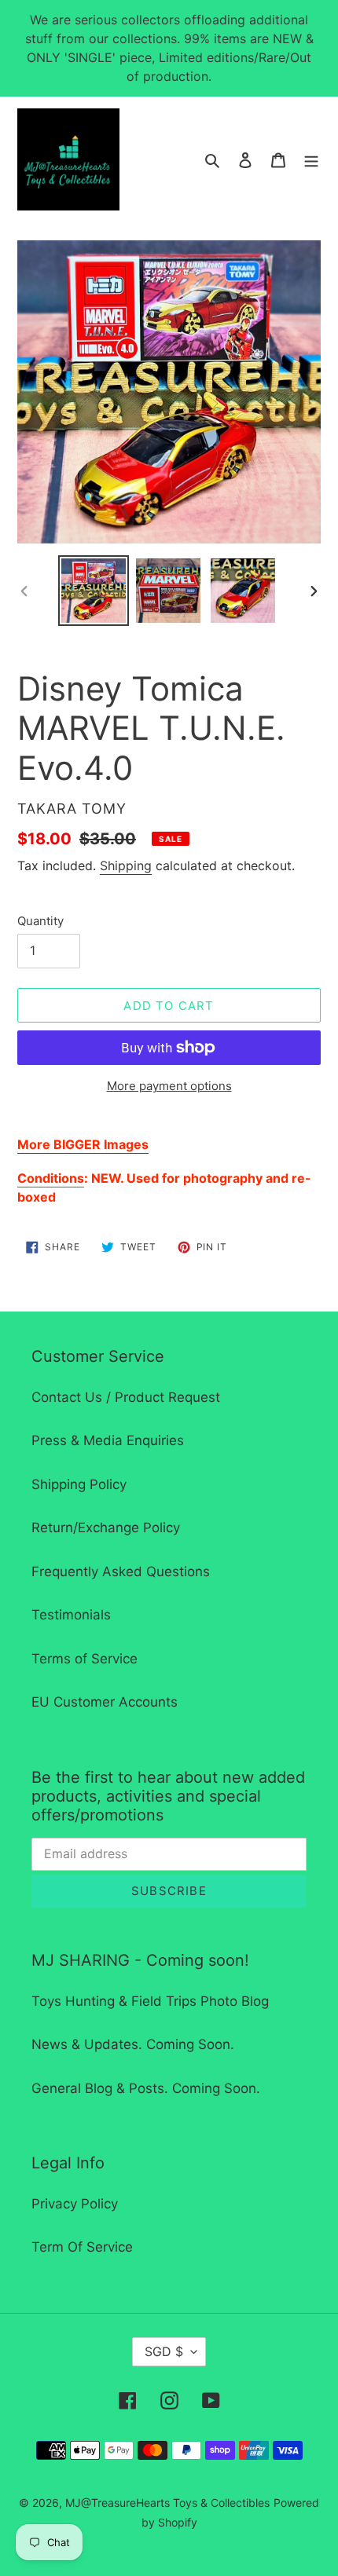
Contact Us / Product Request (126, 1397)
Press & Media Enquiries (108, 1440)
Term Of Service (82, 2247)
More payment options (169, 1086)
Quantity (40, 921)
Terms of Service (84, 1659)
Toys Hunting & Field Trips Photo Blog (150, 2001)
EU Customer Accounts (105, 1702)
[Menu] (311, 159)
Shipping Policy (79, 1484)
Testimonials (71, 1615)
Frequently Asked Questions (121, 1572)
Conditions (51, 1178)
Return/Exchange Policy (106, 1528)
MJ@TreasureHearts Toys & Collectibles (167, 2503)
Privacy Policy (75, 2204)
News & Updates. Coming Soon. (133, 2044)
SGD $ (164, 2351)
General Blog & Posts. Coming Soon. (146, 2088)
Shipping (126, 865)
